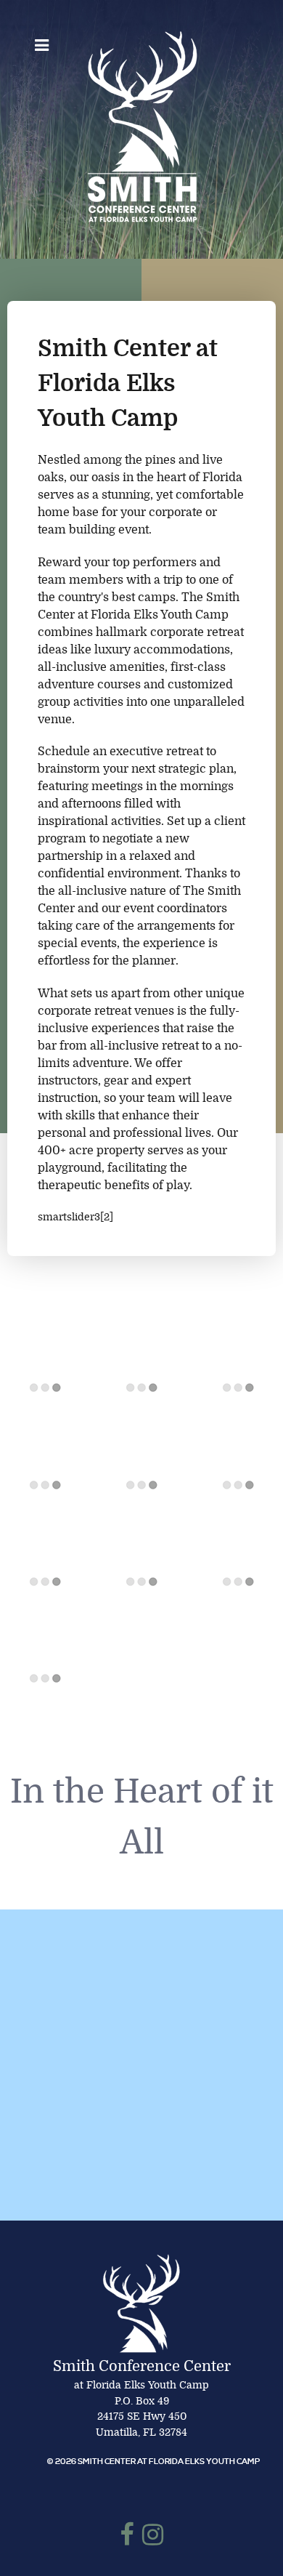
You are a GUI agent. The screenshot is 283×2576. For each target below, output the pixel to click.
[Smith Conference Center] (141, 126)
